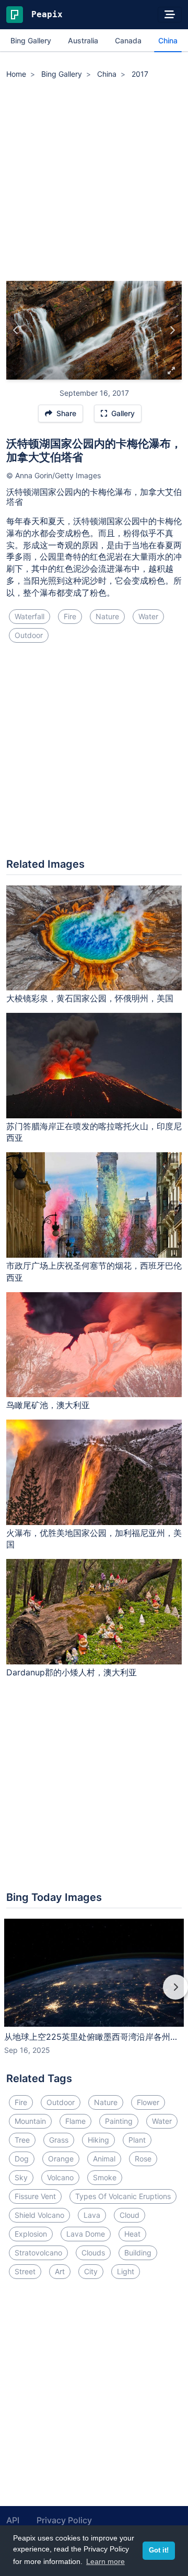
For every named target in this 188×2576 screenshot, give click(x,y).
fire (70, 616)
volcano (60, 2177)
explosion (31, 2234)
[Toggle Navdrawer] (170, 15)
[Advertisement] (94, 182)
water (148, 616)
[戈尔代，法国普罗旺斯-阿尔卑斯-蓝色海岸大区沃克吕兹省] (172, 330)
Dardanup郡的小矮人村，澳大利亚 (72, 1672)
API (13, 2520)
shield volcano (39, 2215)
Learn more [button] (105, 2561)
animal (104, 2159)
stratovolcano (38, 2253)
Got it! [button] (159, 2550)
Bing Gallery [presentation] (31, 40)
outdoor (29, 635)
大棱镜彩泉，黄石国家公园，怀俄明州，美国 (90, 998)
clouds (93, 2253)
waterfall (30, 616)
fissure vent (35, 2196)
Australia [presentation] (83, 40)
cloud (130, 2215)
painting (119, 2121)
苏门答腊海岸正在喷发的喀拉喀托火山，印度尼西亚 (94, 1132)
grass (59, 2140)
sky (21, 2177)
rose (143, 2159)
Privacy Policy (64, 2520)
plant (137, 2140)
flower (148, 2102)
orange (61, 2159)
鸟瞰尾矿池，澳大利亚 (48, 1405)
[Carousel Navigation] (94, 1994)
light (126, 2271)
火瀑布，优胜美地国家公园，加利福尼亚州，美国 (94, 1539)
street (25, 2271)
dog (22, 2159)
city (91, 2271)
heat (132, 2234)
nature (107, 616)
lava (92, 2215)
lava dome (86, 2234)
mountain (30, 2121)
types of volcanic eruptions (123, 2196)
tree (22, 2140)
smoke (105, 2177)
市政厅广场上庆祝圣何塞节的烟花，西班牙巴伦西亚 (94, 1272)
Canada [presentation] (128, 40)
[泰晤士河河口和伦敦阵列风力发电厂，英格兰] (16, 330)
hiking (98, 2140)
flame (75, 2121)
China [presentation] (168, 40)
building (138, 2253)
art (60, 2271)
